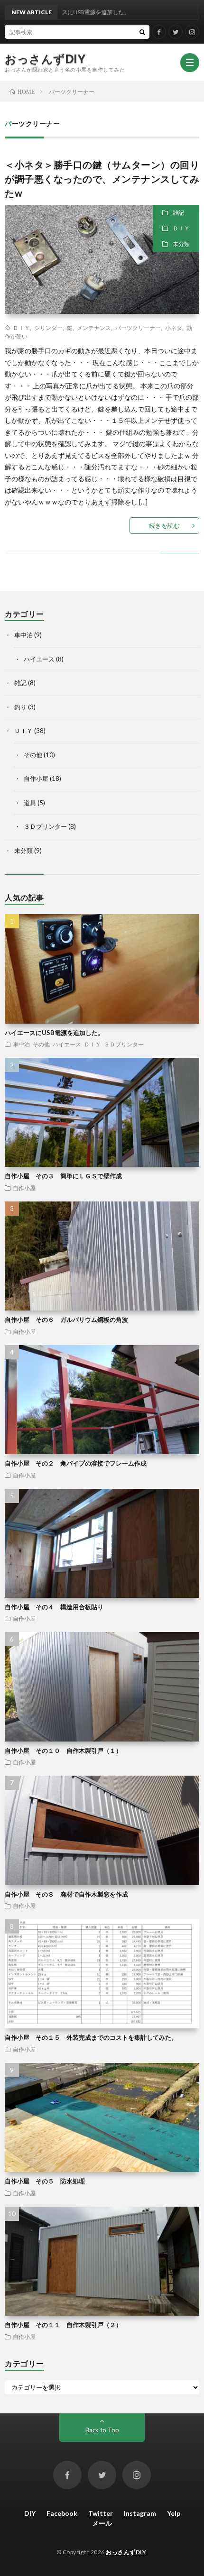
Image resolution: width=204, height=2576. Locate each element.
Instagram (140, 2513)
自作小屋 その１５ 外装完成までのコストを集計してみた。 (91, 2037)
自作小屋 (36, 779)
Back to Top (102, 2430)
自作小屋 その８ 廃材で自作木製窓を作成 (66, 1894)
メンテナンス (94, 328)
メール (102, 2523)
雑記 (178, 213)
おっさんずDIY (45, 59)
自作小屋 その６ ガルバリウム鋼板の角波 (66, 1320)
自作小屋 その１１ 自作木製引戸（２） (63, 2325)
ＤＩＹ (181, 228)
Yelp (174, 2513)
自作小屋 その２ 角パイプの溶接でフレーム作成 (76, 1463)
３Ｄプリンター (45, 826)
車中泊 (23, 635)
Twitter (101, 2513)
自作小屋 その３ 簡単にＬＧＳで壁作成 (63, 1176)
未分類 (181, 244)
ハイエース (39, 659)
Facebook (62, 2513)
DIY (30, 2513)
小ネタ (174, 328)
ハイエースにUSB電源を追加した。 (54, 1033)
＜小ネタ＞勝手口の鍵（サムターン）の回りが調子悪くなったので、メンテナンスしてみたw (102, 179)
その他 (33, 755)
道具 (30, 803)
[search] (142, 32)
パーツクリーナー (138, 328)
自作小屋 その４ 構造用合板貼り (54, 1607)
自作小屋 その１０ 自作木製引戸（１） (63, 1751)
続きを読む (164, 525)
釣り (20, 707)
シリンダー (48, 328)
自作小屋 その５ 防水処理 (45, 2181)
